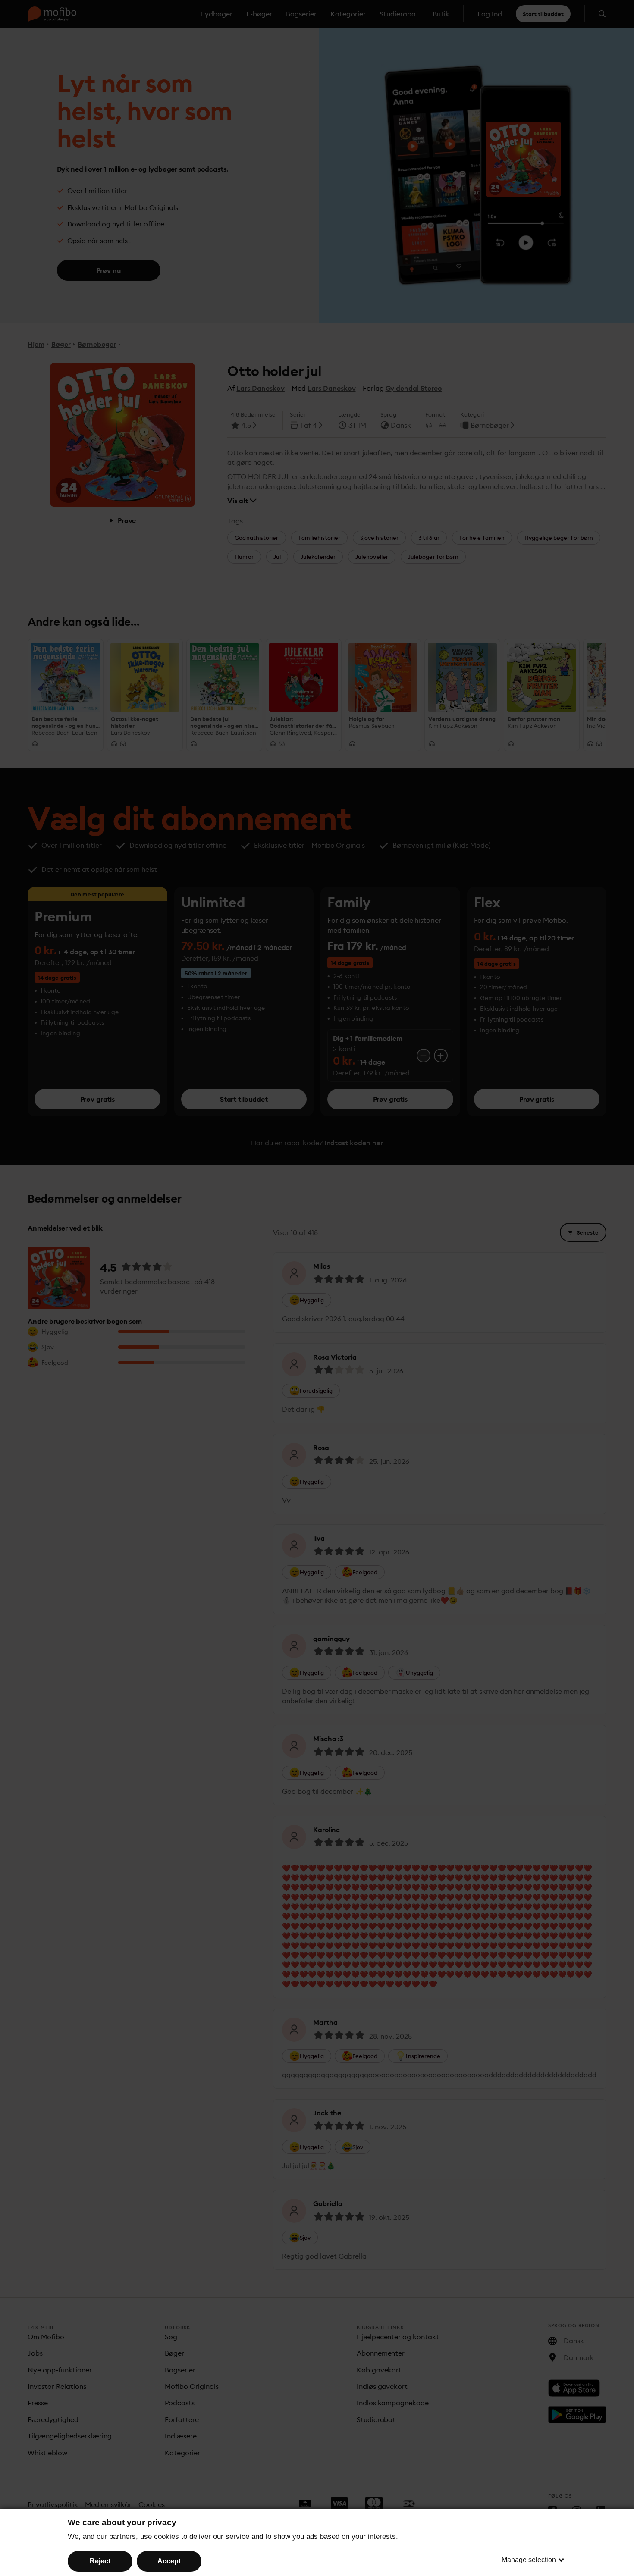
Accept (169, 2561)
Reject (100, 2561)
